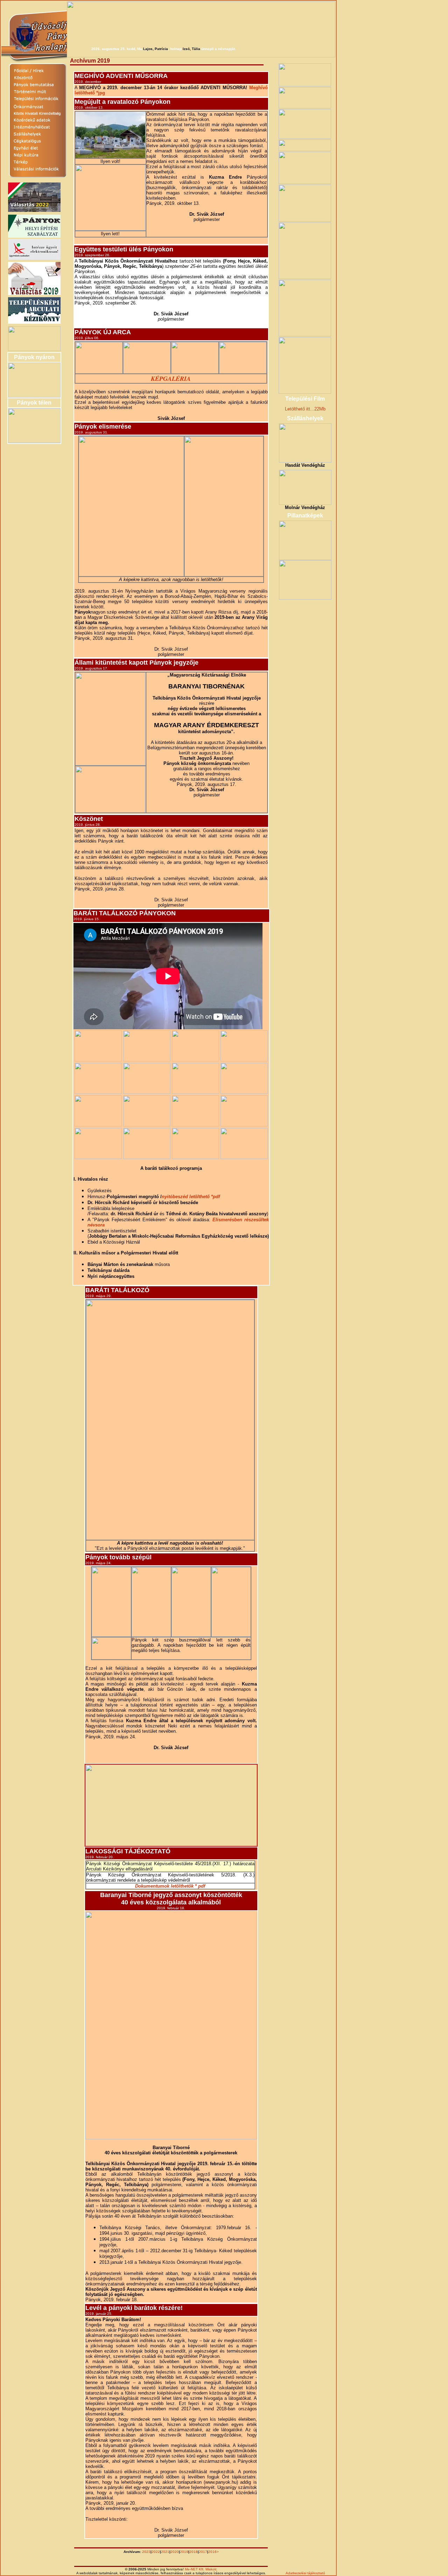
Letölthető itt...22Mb (305, 409)
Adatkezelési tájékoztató (305, 2573)
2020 (175, 2552)
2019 (184, 2552)
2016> (213, 2552)
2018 (194, 2552)
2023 (146, 2552)
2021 (165, 2552)
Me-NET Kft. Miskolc (201, 2569)
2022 (156, 2552)
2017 (203, 2552)
